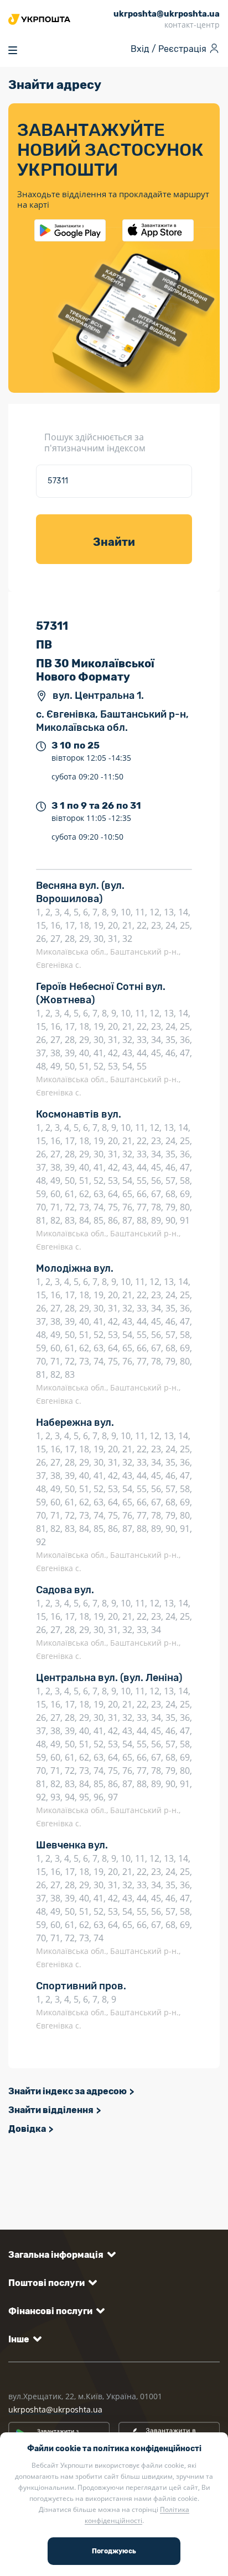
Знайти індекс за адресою (68, 2091)
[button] (60, 2255)
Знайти (114, 542)
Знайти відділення (51, 2110)
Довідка (27, 2129)
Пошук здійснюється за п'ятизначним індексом (95, 442)
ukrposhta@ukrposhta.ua (55, 2409)
